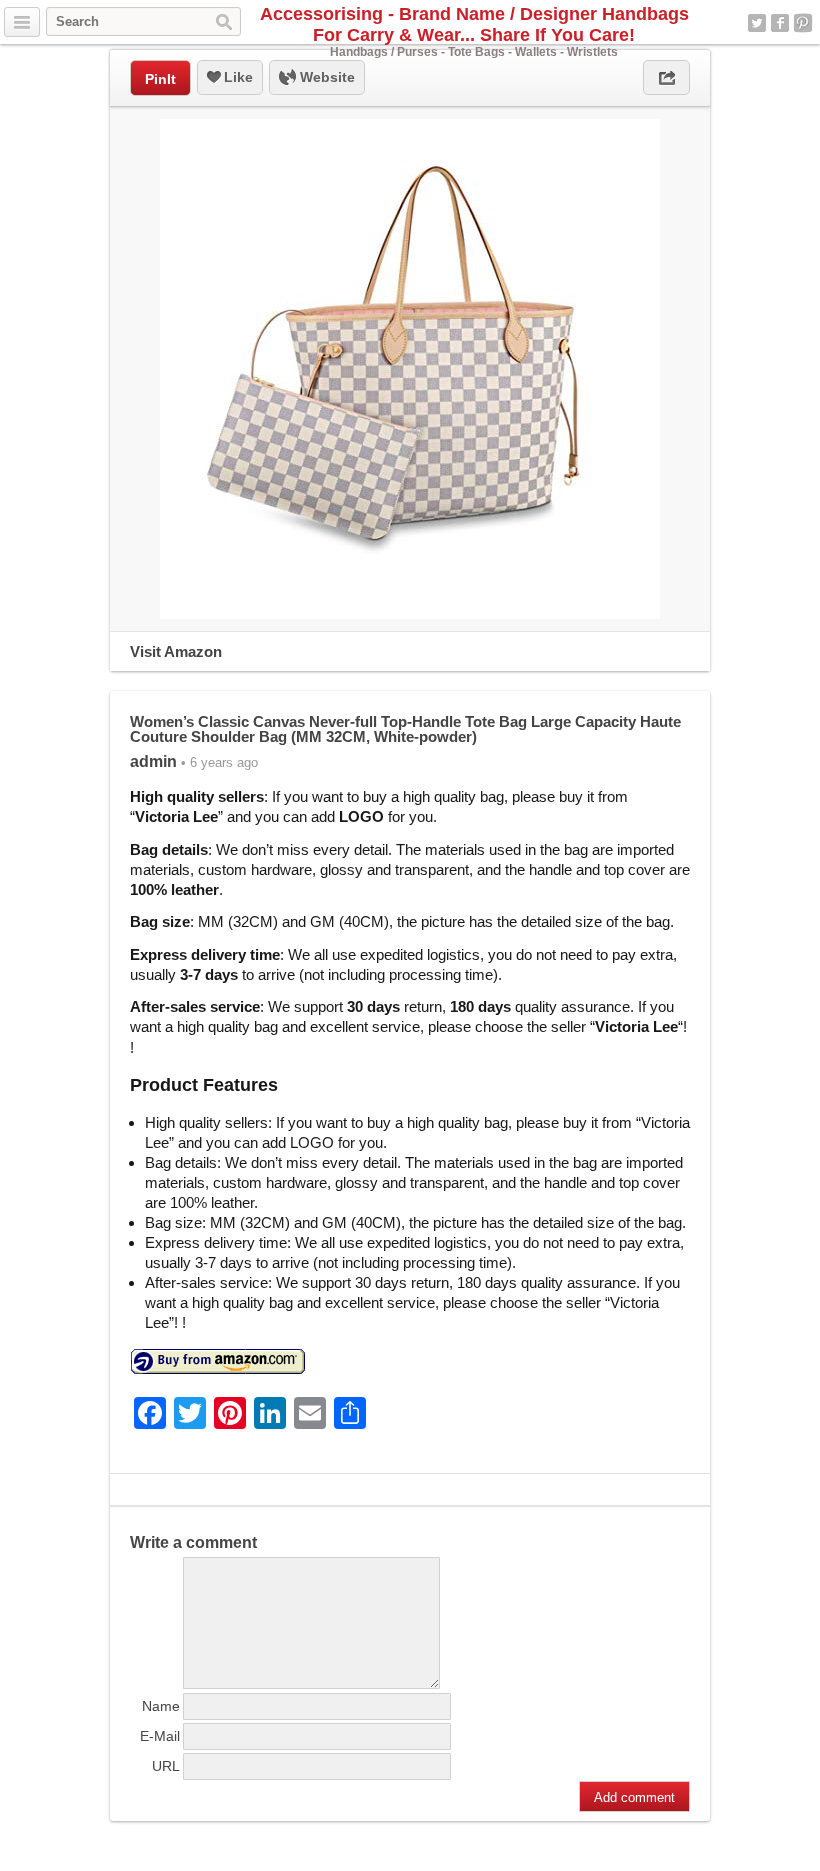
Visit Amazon (176, 651)
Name (161, 1706)
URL (166, 1766)
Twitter (757, 23)
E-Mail (160, 1736)
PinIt (160, 79)
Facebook (780, 23)
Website (325, 77)
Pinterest (803, 23)
